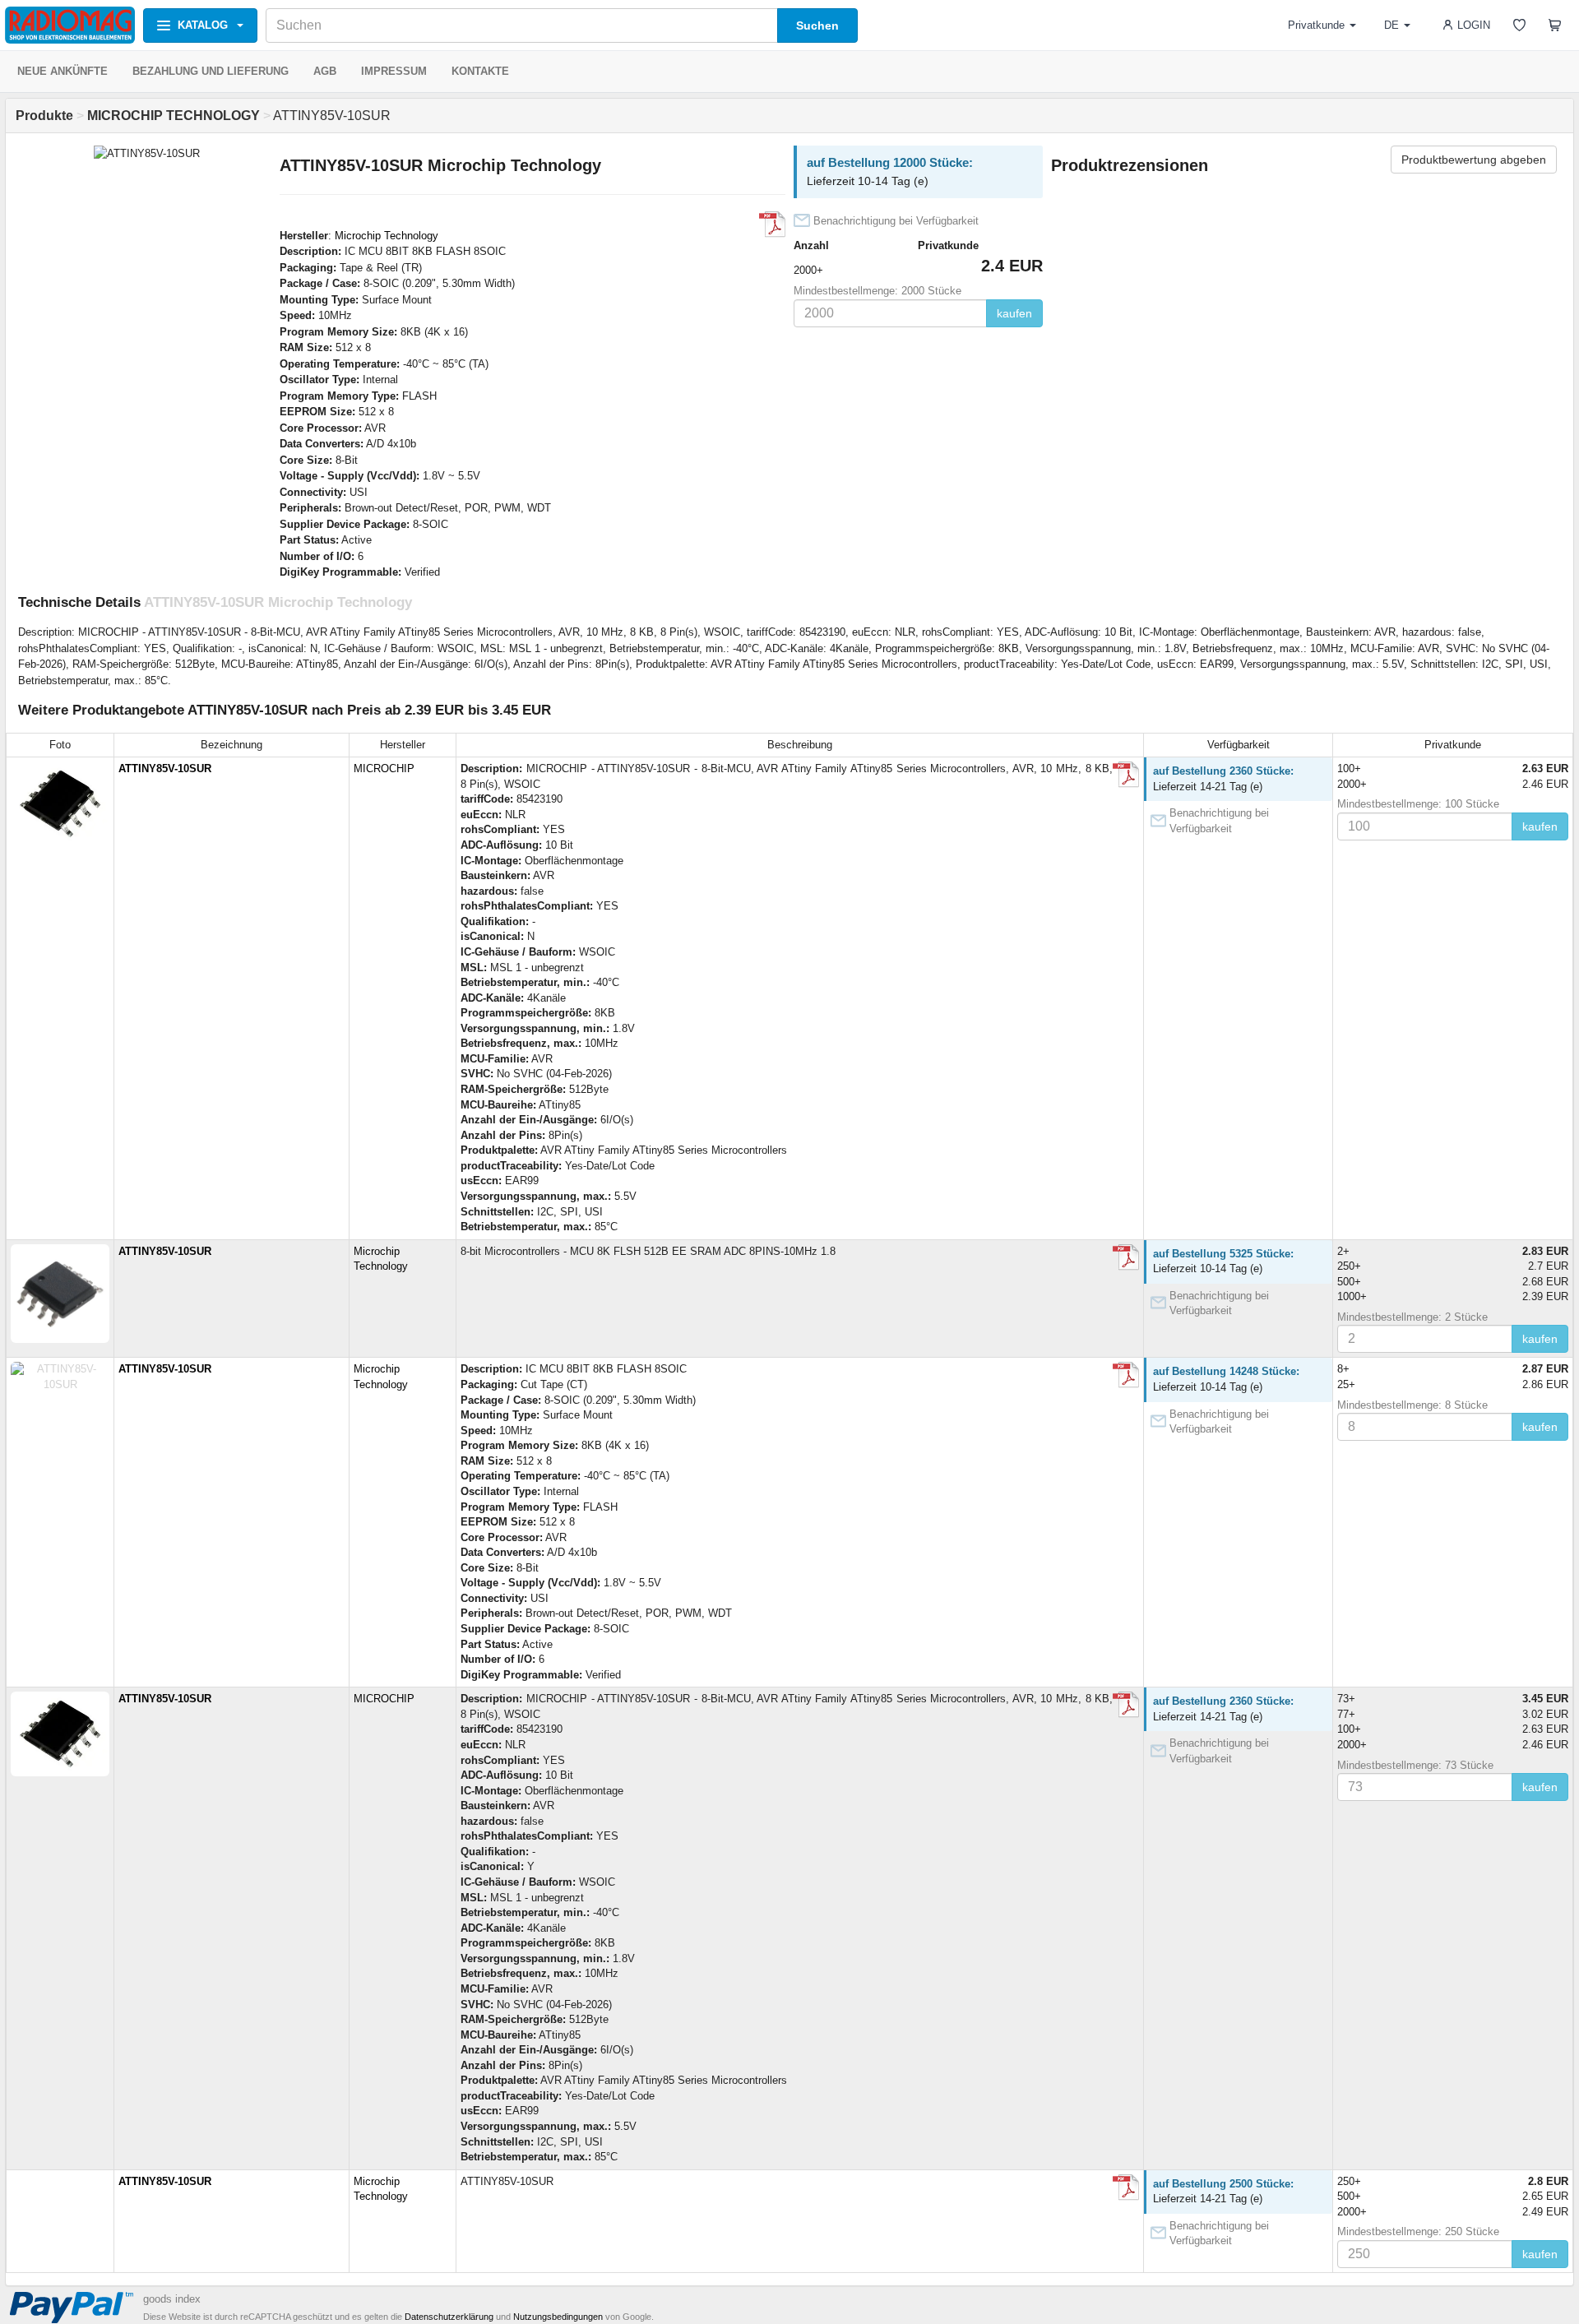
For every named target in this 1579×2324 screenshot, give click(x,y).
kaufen (1014, 313)
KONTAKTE (480, 71)
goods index (172, 2299)
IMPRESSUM (394, 71)
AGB (325, 71)
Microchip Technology (387, 236)
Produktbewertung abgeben (1474, 160)
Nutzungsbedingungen (558, 2317)
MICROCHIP (384, 768)
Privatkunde (1316, 25)
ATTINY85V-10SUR (165, 768)
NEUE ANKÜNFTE (63, 71)
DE (1391, 25)
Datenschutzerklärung (449, 2317)
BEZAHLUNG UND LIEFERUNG (211, 71)
